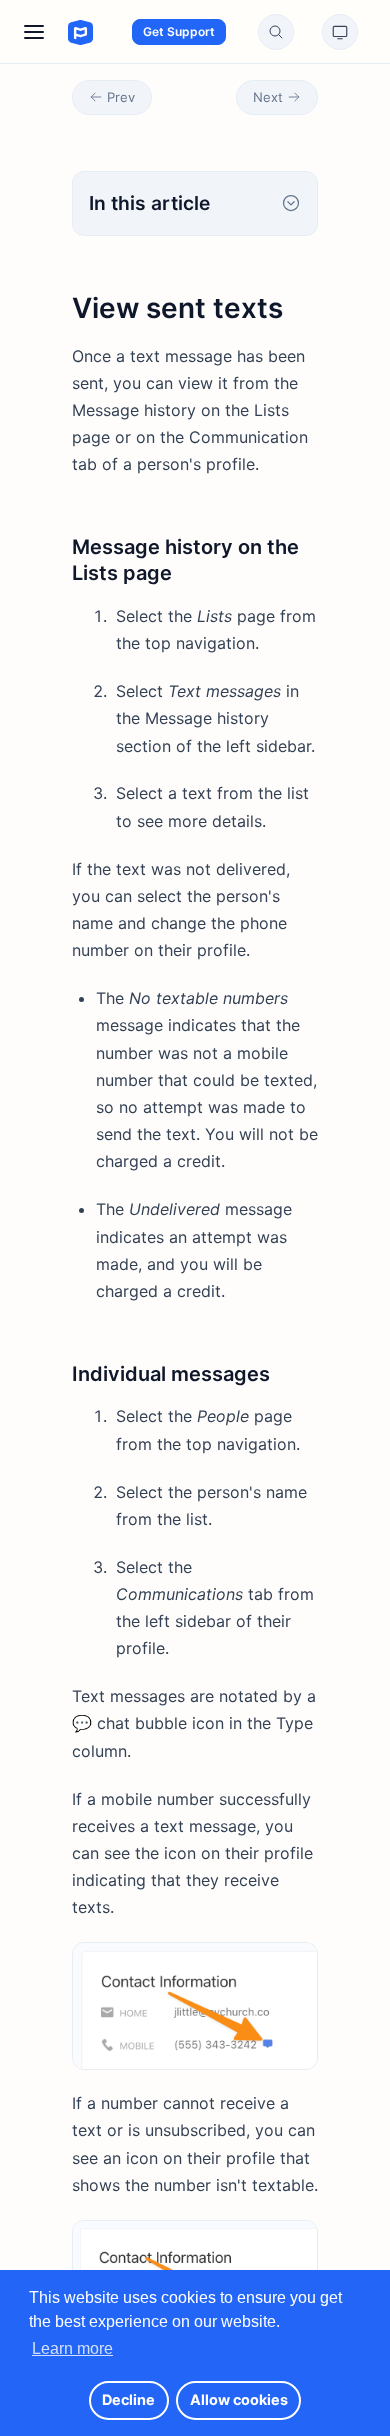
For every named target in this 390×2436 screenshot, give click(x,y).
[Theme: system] (340, 32)
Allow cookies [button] (239, 2399)
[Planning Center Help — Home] (61, 32)
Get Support (179, 31)
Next (268, 97)
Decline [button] (128, 2399)
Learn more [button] (72, 2348)
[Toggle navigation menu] (34, 32)
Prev (121, 97)
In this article (149, 203)
